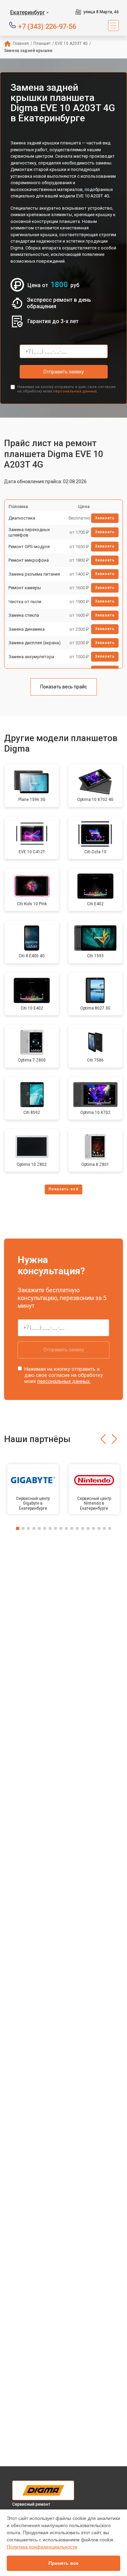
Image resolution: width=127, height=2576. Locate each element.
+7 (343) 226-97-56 (47, 26)
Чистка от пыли (25, 602)
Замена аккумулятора (31, 657)
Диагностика (22, 518)
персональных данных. (75, 391)
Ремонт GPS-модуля (29, 547)
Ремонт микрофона (29, 560)
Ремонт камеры (25, 588)
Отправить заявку (64, 372)
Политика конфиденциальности (42, 2547)
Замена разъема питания (34, 574)
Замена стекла (24, 615)
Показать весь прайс (64, 687)
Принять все (63, 2563)
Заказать (105, 518)
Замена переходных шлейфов (29, 532)
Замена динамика (27, 629)
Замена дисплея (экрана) (35, 643)
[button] (103, 1439)
